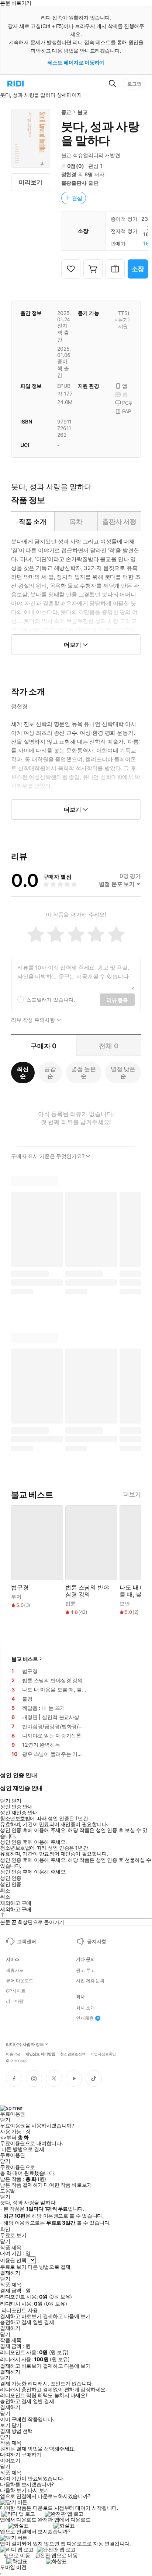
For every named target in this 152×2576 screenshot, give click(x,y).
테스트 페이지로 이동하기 (76, 62)
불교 (83, 112)
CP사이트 (15, 1991)
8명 (89, 174)
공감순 (50, 1072)
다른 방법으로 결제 (23, 2149)
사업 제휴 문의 (90, 1981)
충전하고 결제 (16, 2322)
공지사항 (96, 1941)
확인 (5, 2229)
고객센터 (26, 1941)
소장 (138, 269)
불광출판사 (74, 183)
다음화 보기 (13, 2490)
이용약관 (13, 2054)
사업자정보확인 (103, 2054)
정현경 (69, 174)
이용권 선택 (13, 2260)
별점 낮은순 (123, 1072)
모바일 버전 (13, 2567)
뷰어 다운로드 (20, 1981)
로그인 (134, 84)
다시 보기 (38, 2490)
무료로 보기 (13, 2267)
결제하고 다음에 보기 (67, 2316)
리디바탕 (15, 2001)
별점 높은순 (84, 1072)
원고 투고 (85, 1970)
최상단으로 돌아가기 (41, 1922)
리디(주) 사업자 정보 (25, 2044)
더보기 (132, 1494)
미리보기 (30, 182)
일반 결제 (44, 2322)
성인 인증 (11, 1878)
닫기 (16, 2425)
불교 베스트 (25, 1659)
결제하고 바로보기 (21, 2316)
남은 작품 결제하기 (21, 2185)
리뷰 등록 (117, 1000)
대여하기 (10, 2455)
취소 (5, 1891)
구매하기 (31, 2455)
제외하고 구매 (16, 1903)
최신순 (23, 1072)
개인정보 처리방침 (40, 2054)
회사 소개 (85, 2008)
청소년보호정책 (73, 2054)
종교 (66, 112)
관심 (77, 198)
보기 (5, 2425)
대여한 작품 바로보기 (68, 2185)
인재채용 (85, 2018)
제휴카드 (15, 1970)
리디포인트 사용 (20, 2310)
